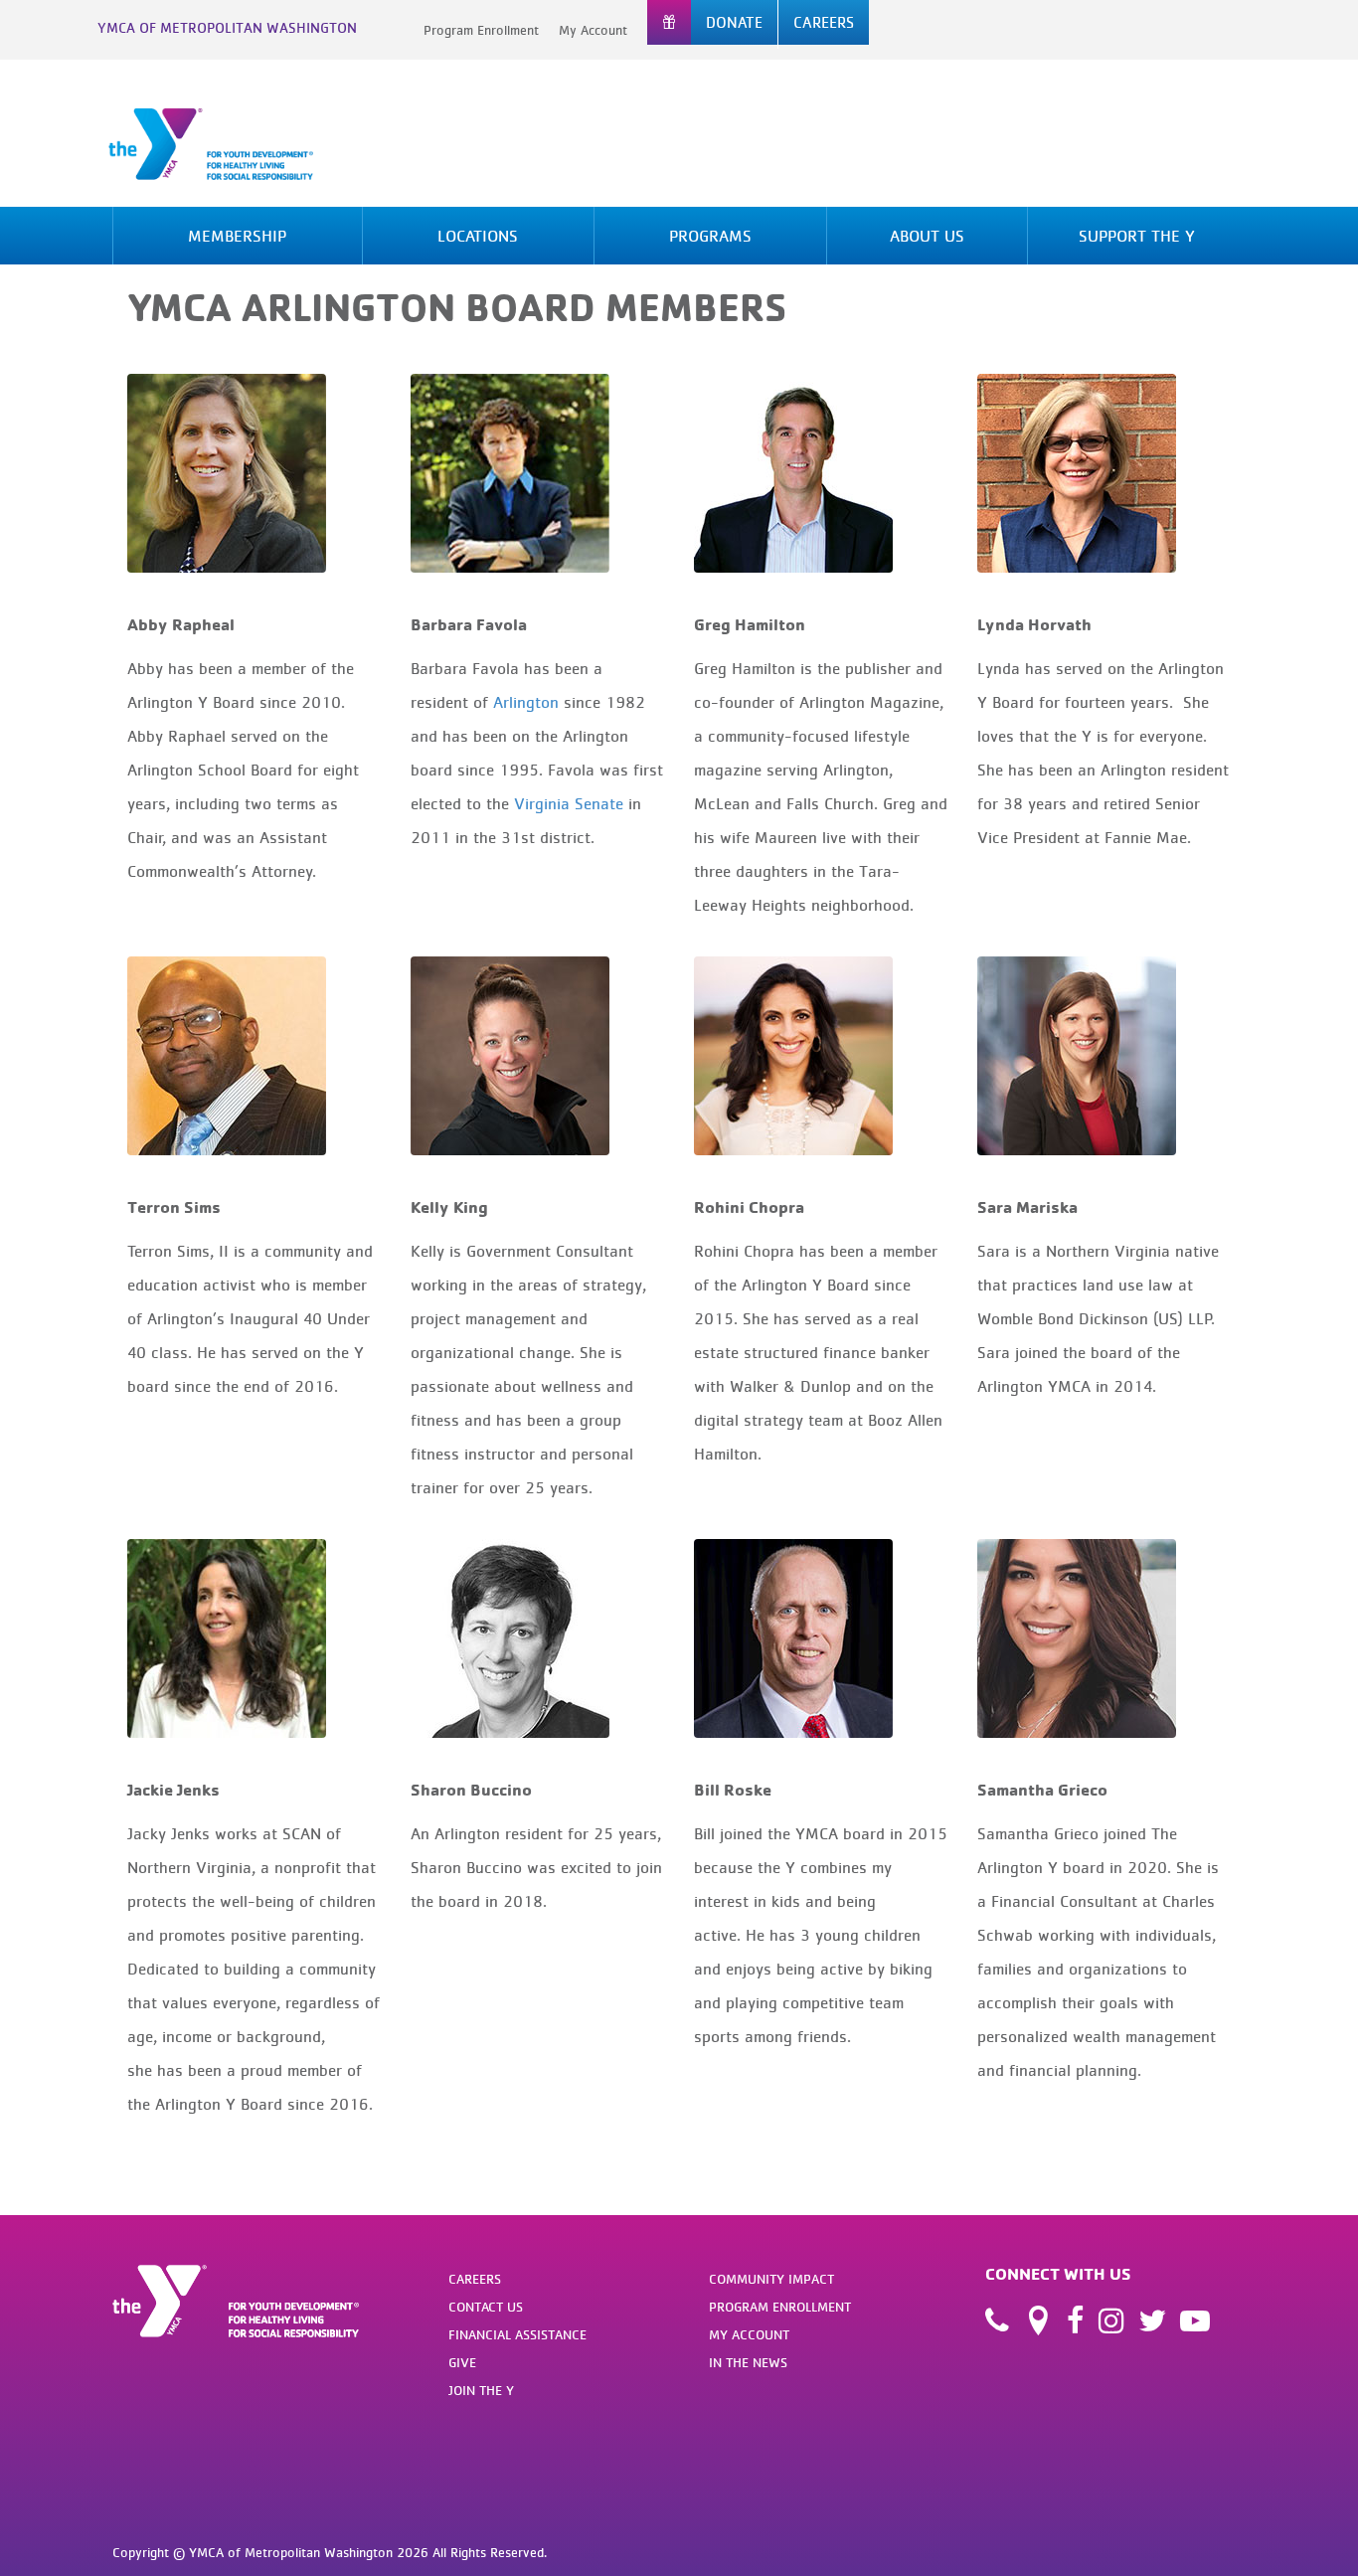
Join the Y (481, 2390)
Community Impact (771, 2279)
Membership (237, 236)
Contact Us (486, 2307)
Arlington (526, 702)
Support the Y (1137, 236)
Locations (478, 236)
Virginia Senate (569, 803)
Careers (475, 2279)
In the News (748, 2362)
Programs (710, 236)
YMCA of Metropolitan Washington (227, 27)
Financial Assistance (517, 2334)
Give (462, 2362)
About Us (927, 236)
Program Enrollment (481, 30)
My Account (593, 30)
